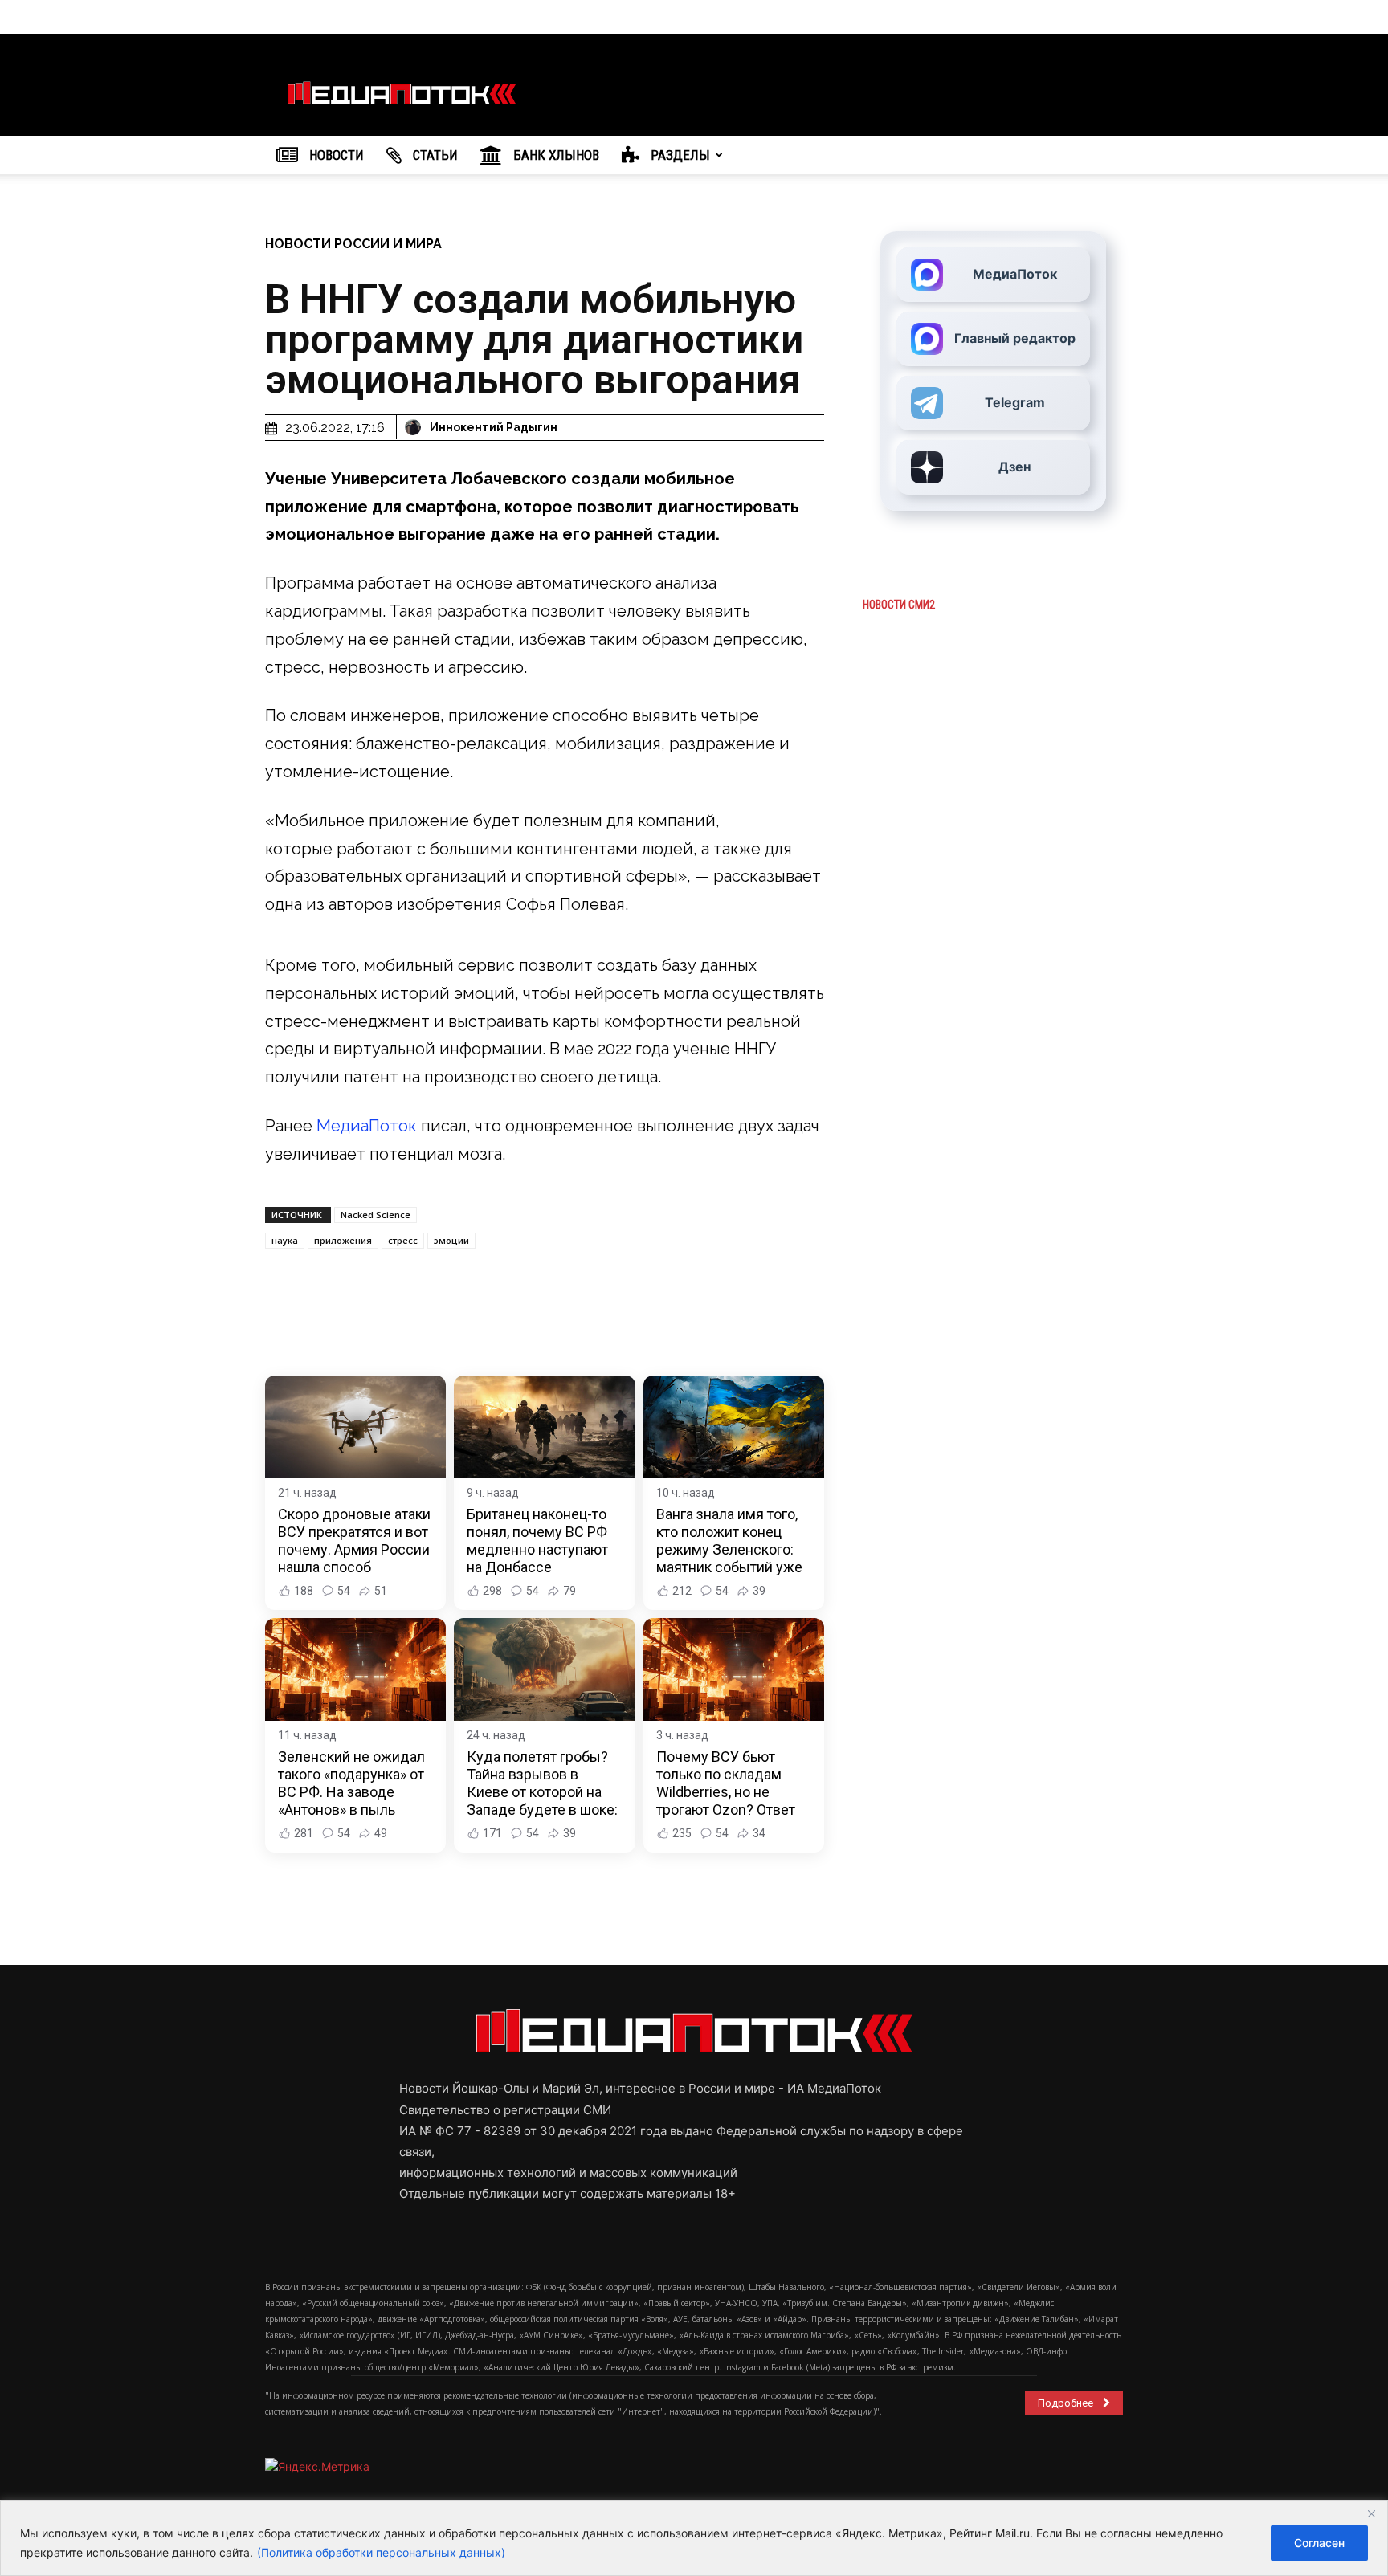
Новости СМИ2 (899, 605)
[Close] (1371, 2513)
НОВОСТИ (335, 155)
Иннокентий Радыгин (494, 427)
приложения (343, 1240)
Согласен (1319, 2543)
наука (285, 1240)
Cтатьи (434, 155)
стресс (403, 1240)
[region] (694, 2538)
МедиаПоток (367, 1126)
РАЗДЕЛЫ (679, 155)
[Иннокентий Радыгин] (415, 427)
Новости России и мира (353, 244)
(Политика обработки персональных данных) (381, 2552)
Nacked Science (376, 1215)
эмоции (451, 1240)
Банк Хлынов (555, 155)
